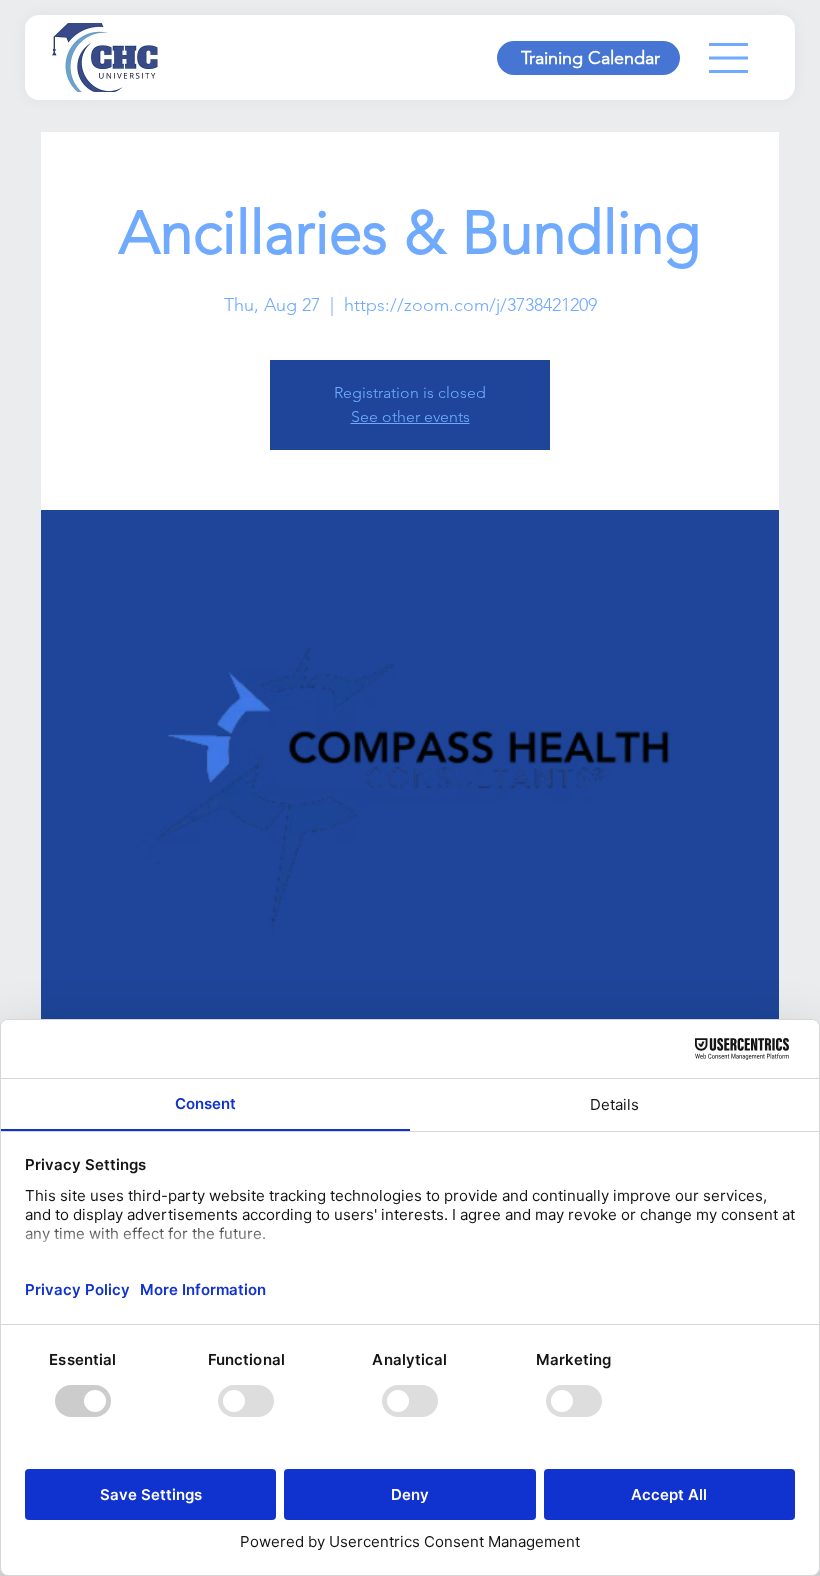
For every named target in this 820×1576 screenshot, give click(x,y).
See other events (410, 416)
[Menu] (729, 58)
